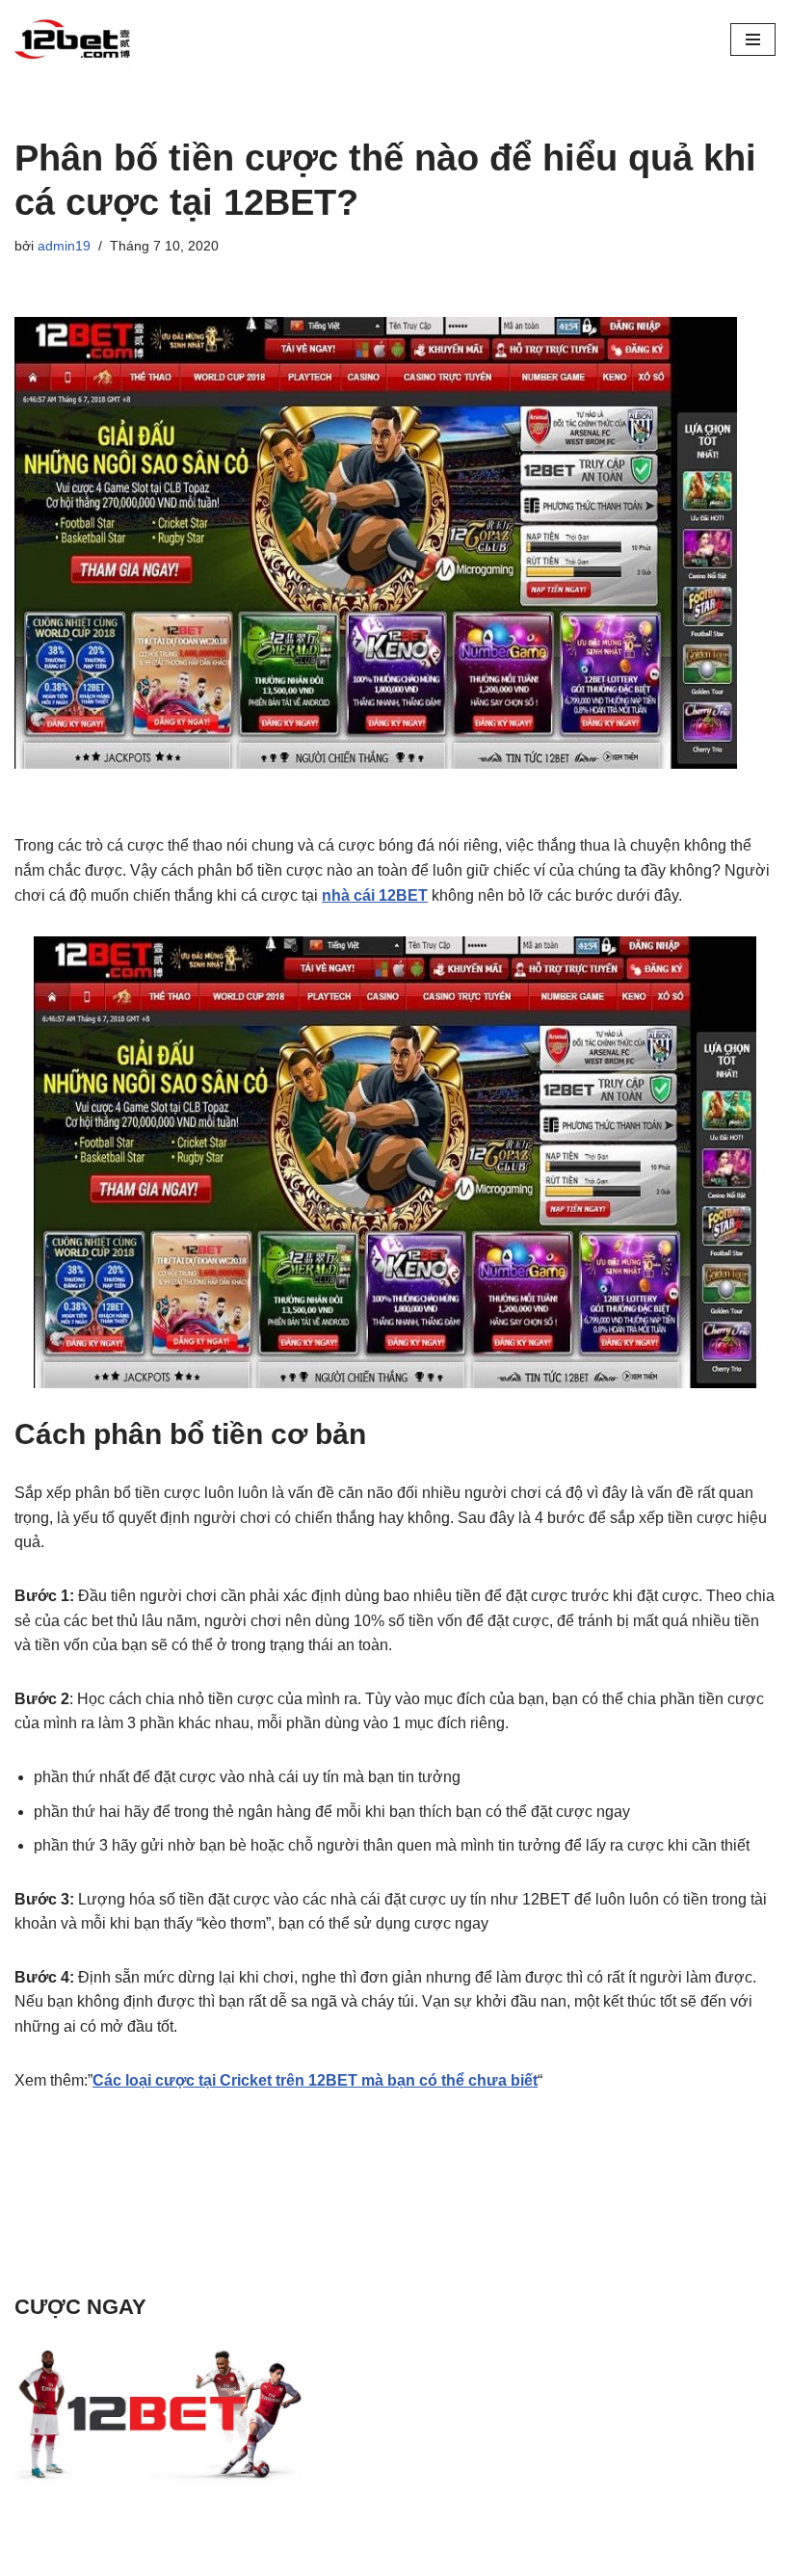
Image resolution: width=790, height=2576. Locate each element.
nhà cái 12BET (375, 895)
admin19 (64, 246)
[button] (753, 39)
